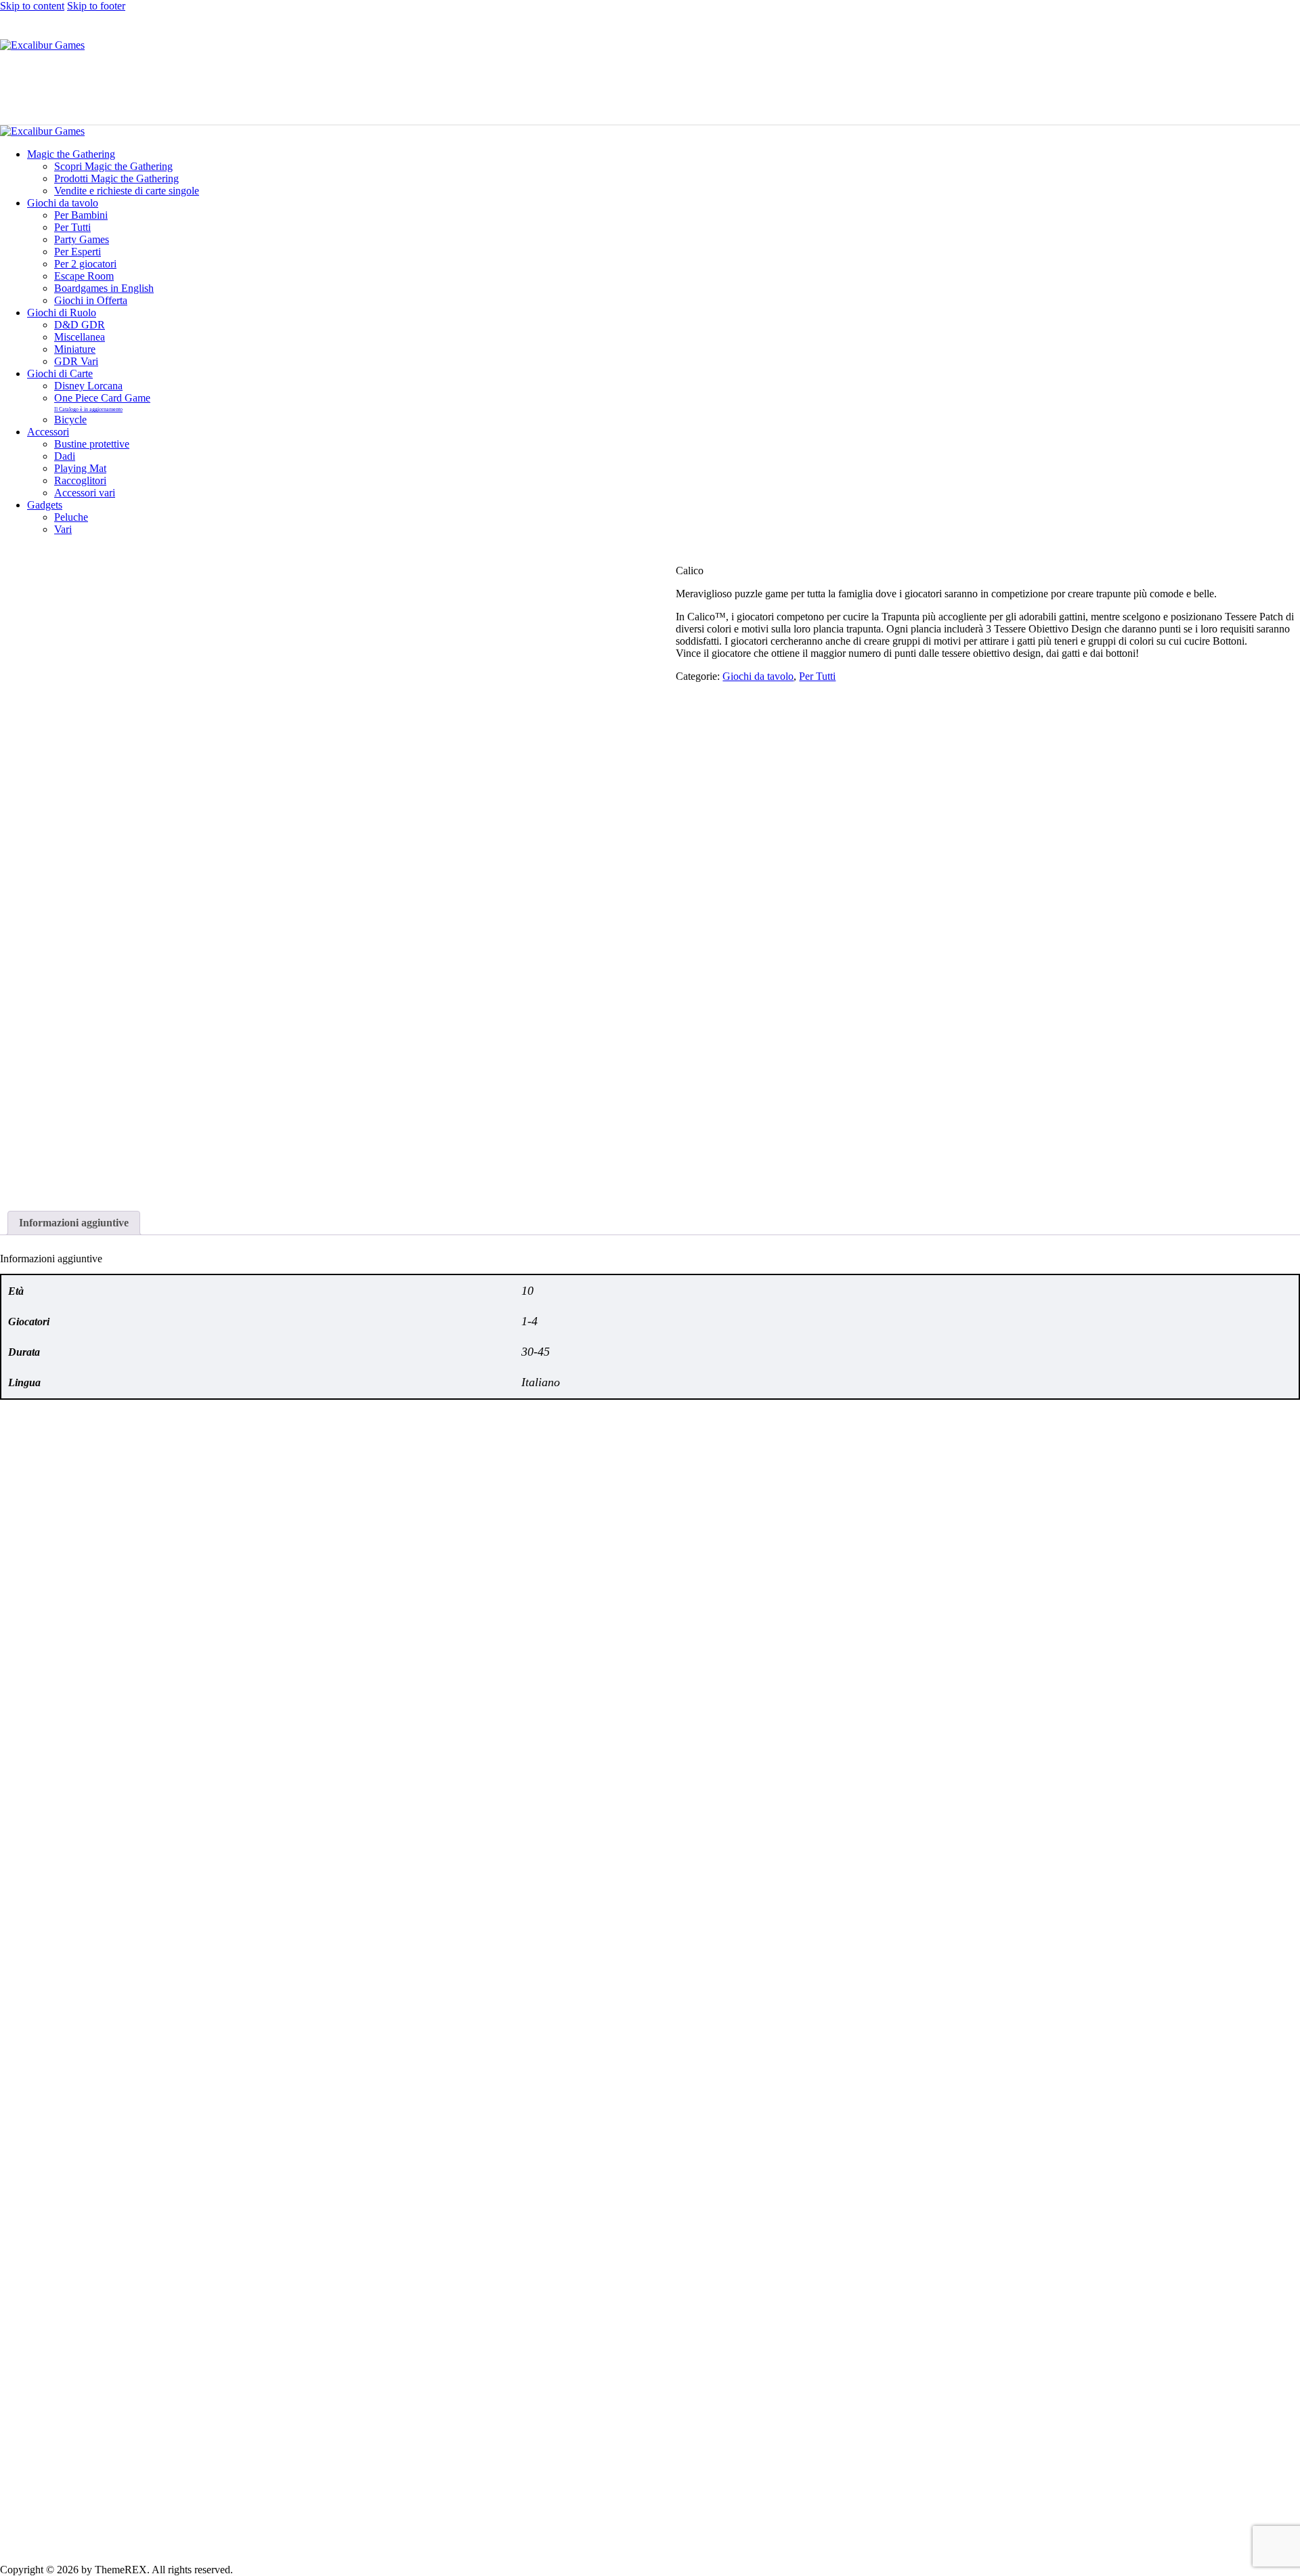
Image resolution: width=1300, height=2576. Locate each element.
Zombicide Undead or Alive (509, 2482)
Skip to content (32, 6)
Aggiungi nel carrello (59, 1903)
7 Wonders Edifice (40, 1867)
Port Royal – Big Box (945, 2482)
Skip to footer (96, 6)
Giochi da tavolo (758, 676)
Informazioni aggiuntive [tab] (74, 1223)
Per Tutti (817, 676)
